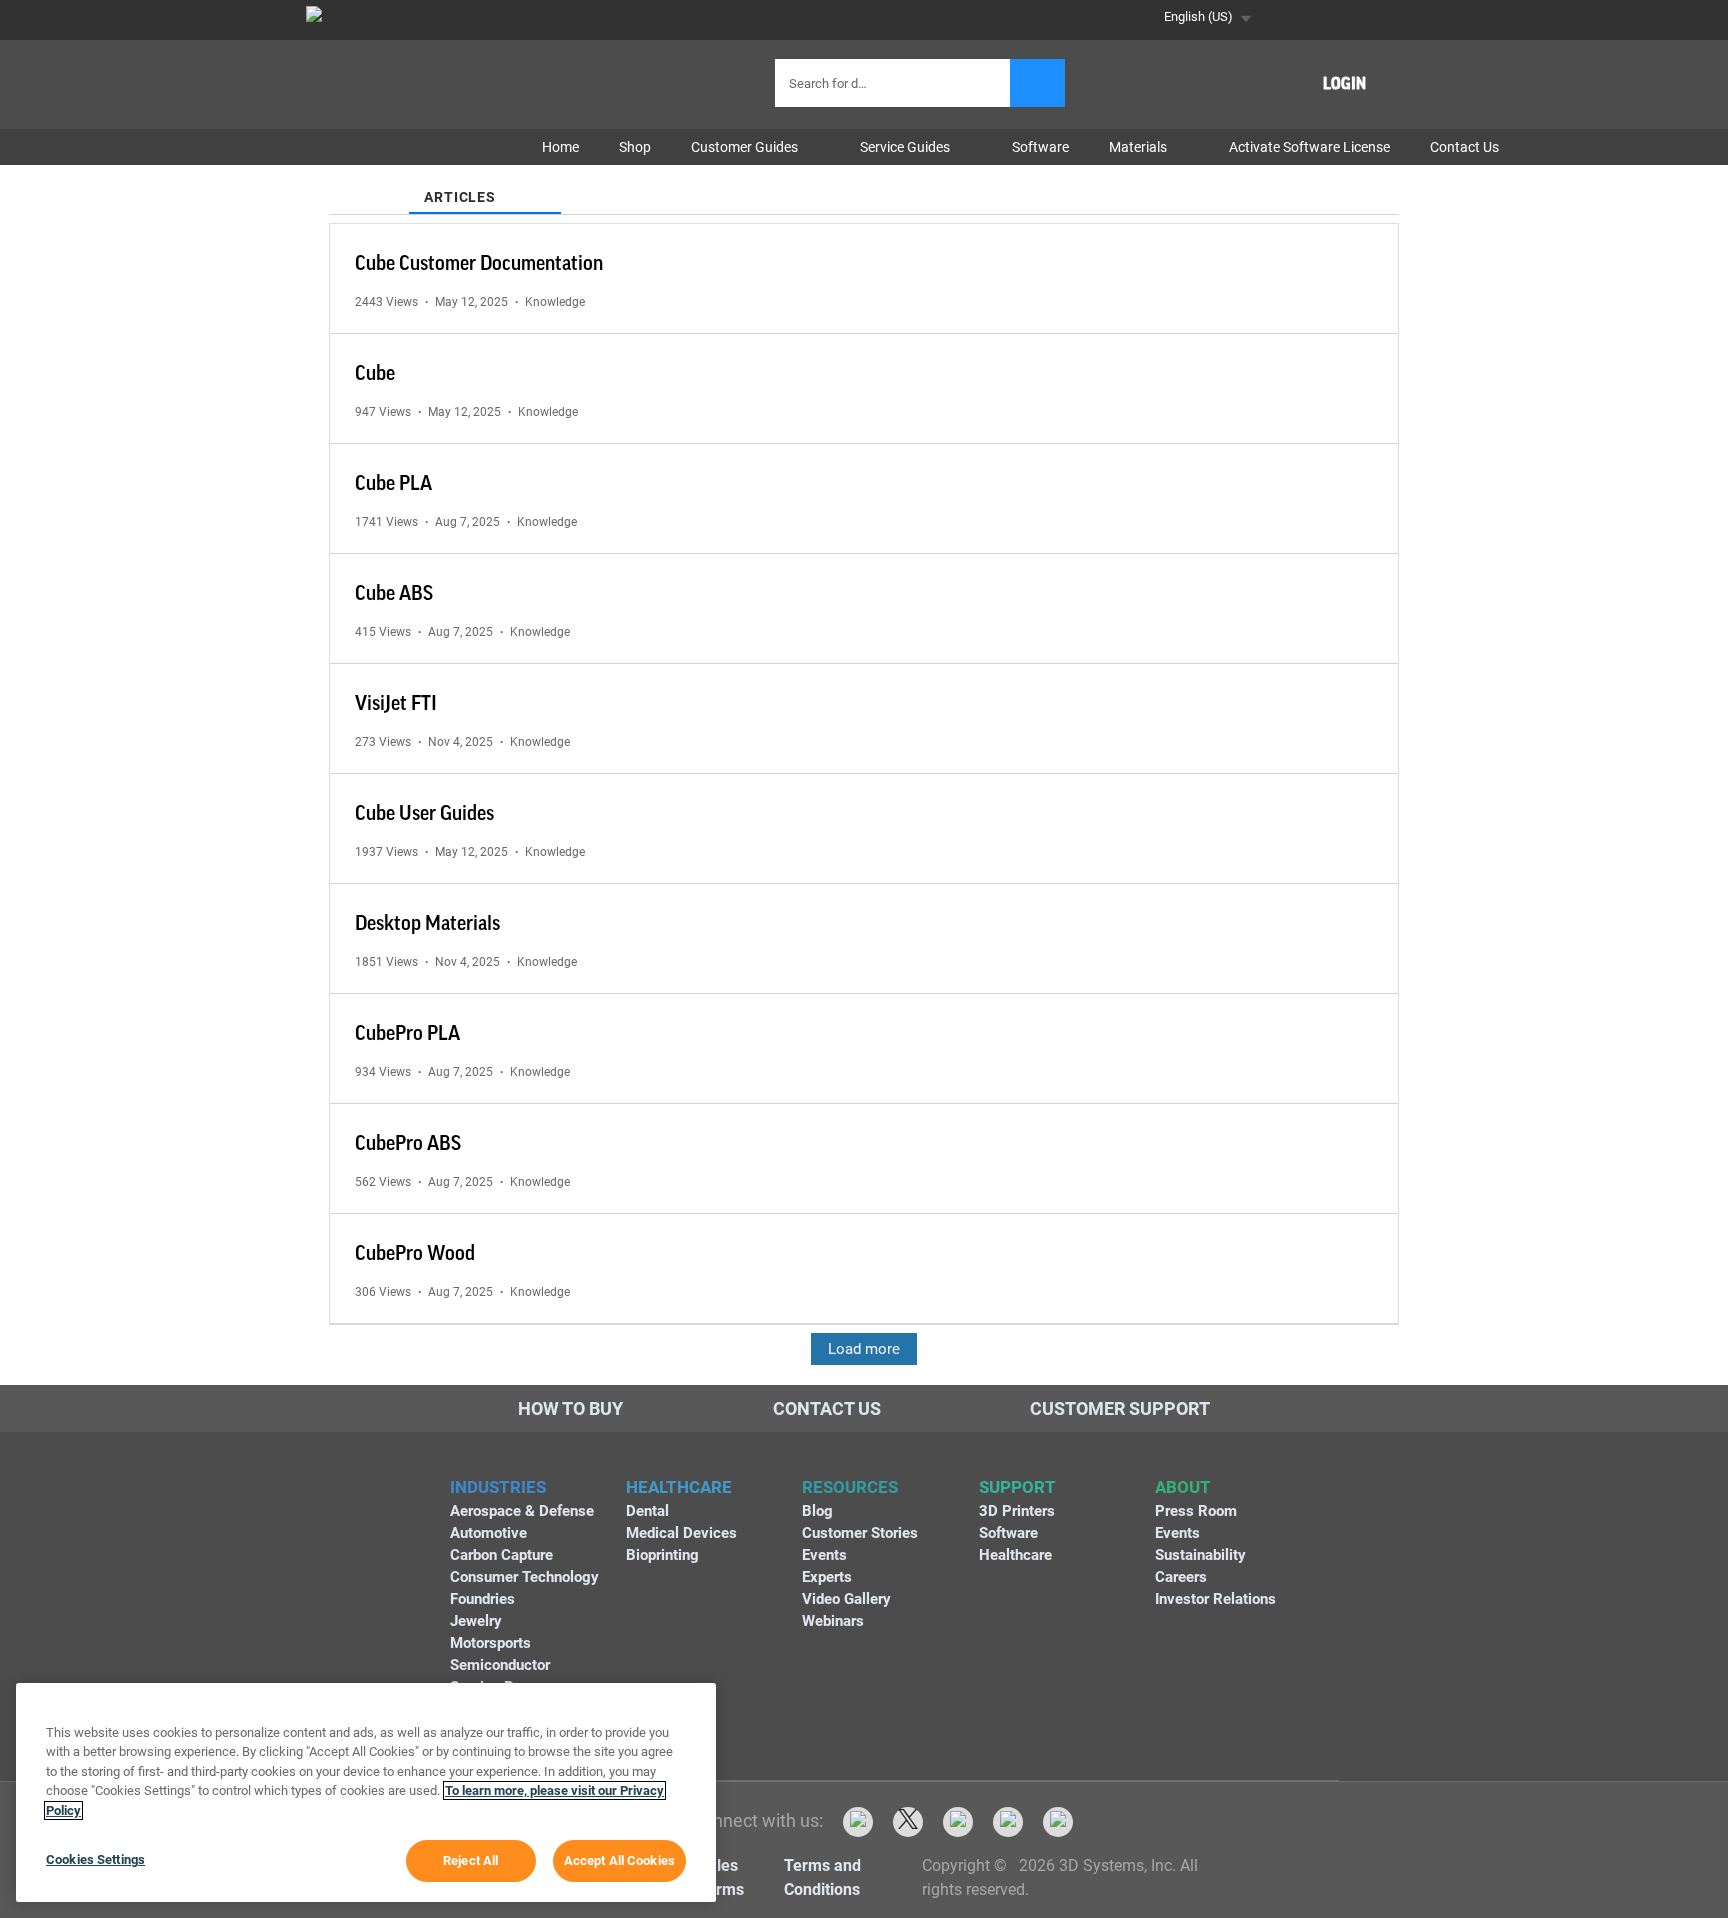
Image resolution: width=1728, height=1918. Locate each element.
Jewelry (476, 1621)
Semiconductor (500, 1665)
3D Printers (1017, 1511)
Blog (817, 1511)
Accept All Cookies (619, 1860)
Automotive (488, 1533)
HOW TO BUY (570, 1408)
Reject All (470, 1860)
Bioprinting (662, 1555)
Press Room (1196, 1511)
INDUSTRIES (498, 1487)
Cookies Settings (95, 1859)
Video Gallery (846, 1599)
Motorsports (490, 1643)
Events (824, 1555)
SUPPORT (1017, 1487)
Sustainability (1200, 1555)
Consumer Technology (524, 1577)
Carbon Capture (501, 1555)
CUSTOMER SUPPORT (1120, 1408)
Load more (864, 1349)
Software (1008, 1533)
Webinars (833, 1621)
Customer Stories (860, 1533)
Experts (827, 1577)
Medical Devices (681, 1533)
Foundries (482, 1599)
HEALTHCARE (679, 1487)
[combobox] (895, 83)
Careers (1181, 1577)
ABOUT (1183, 1487)
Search (1037, 83)
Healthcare (1015, 1555)
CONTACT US (827, 1408)
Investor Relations (1215, 1599)
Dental (647, 1511)
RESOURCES (850, 1487)
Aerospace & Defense (522, 1511)
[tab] (369, 185)
